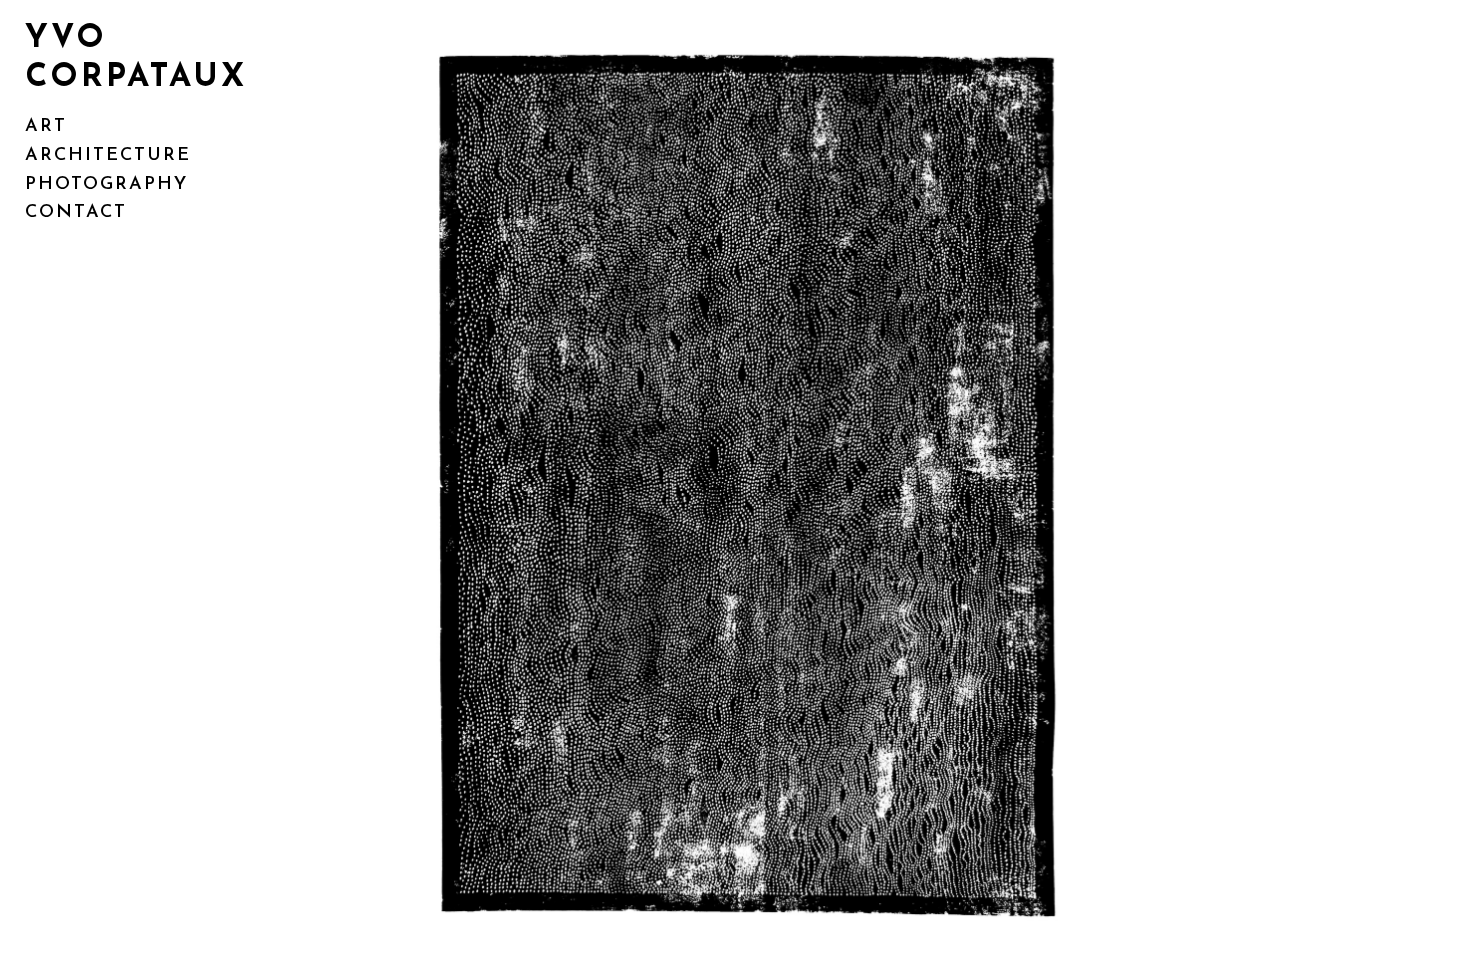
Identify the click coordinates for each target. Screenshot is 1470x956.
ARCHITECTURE (108, 156)
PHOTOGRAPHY (106, 185)
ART (46, 127)
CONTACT (76, 213)
